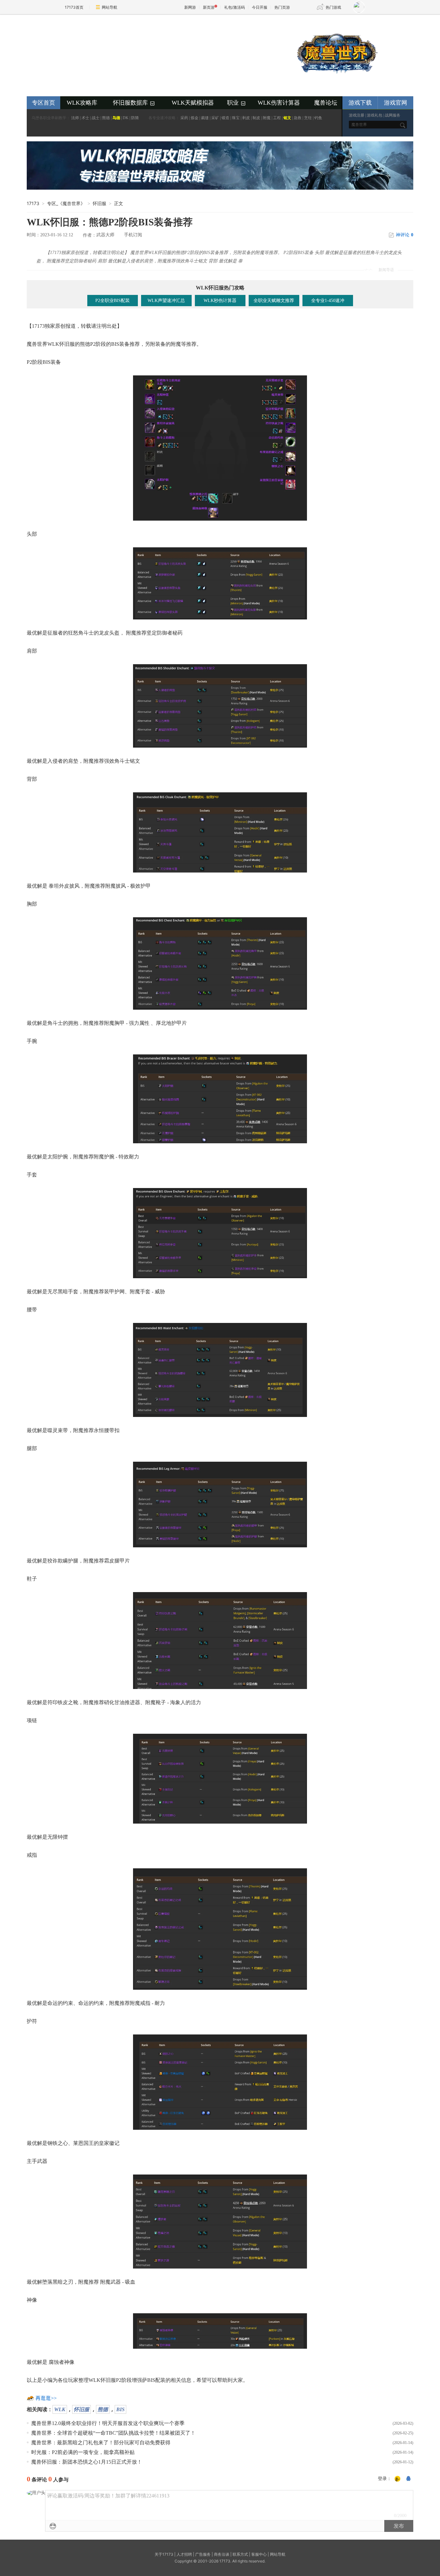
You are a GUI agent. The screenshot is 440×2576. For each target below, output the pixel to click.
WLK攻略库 (82, 103)
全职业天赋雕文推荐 (274, 301)
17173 (33, 203)
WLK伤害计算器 (279, 103)
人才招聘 (184, 2554)
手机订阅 (133, 235)
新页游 (209, 7)
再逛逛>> (46, 2398)
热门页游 (282, 7)
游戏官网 (396, 103)
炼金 (195, 118)
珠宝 (236, 118)
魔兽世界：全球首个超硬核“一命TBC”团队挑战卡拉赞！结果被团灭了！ (113, 2433)
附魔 (267, 118)
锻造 (225, 118)
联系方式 (240, 2554)
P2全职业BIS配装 (113, 301)
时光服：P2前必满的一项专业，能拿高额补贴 (83, 2452)
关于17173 (164, 2554)
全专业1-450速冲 (328, 301)
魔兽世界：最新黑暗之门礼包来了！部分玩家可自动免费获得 (101, 2443)
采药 (184, 118)
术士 (85, 118)
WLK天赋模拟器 (193, 103)
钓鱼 (318, 118)
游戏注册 (357, 115)
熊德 (106, 118)
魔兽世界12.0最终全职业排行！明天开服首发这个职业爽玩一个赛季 (108, 2423)
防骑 (135, 118)
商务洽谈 (222, 2554)
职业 (237, 103)
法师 (75, 118)
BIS (120, 2409)
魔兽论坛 (326, 103)
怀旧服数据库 (134, 103)
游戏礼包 (375, 115)
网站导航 (110, 7)
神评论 (405, 235)
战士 (96, 118)
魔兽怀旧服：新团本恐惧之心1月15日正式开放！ (87, 2462)
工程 (277, 118)
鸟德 (116, 118)
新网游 (190, 7)
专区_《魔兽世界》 (66, 203)
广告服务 (203, 2554)
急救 (298, 118)
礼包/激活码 (234, 7)
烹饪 (308, 118)
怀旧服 (81, 2409)
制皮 (256, 118)
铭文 (287, 118)
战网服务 (393, 115)
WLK (60, 2409)
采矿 (215, 118)
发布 (399, 2526)
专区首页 (43, 103)
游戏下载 (360, 103)
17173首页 (74, 7)
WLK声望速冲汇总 (166, 301)
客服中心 (259, 2554)
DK (126, 118)
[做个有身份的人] (397, 2479)
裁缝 (205, 118)
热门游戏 (333, 7)
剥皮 (246, 118)
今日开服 (260, 7)
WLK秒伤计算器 (220, 301)
